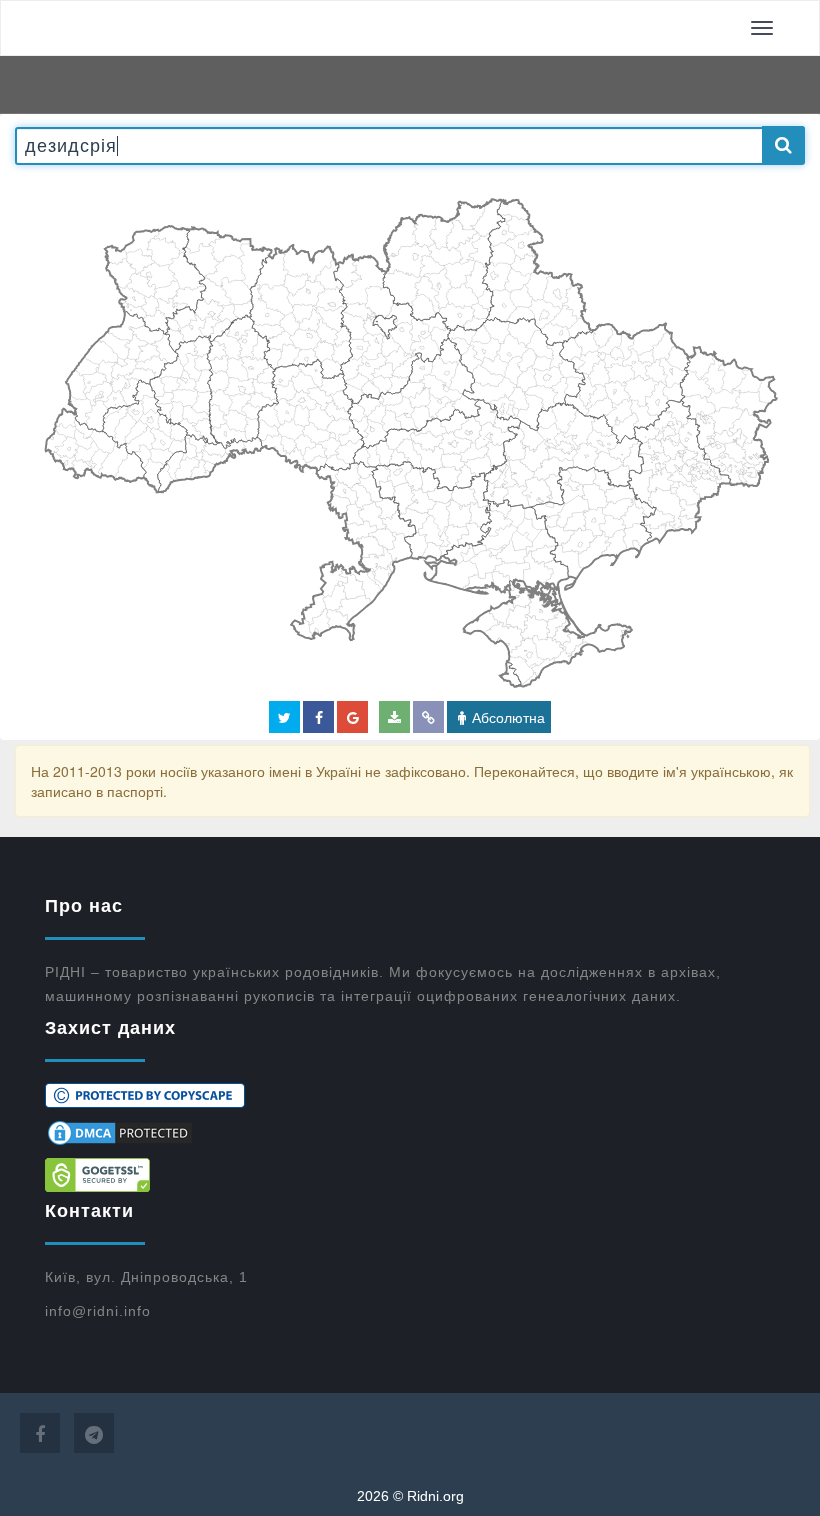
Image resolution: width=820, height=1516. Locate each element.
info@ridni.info (98, 1311)
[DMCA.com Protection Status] (410, 1133)
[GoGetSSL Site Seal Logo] (410, 1175)
